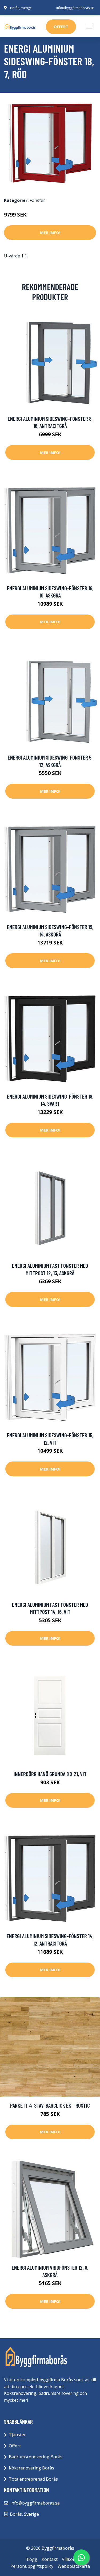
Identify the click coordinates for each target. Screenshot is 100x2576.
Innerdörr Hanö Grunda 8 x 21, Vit (50, 1774)
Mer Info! (50, 232)
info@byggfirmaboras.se (75, 8)
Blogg (31, 2559)
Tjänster (17, 2435)
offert (61, 27)
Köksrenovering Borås (31, 2468)
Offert (15, 2446)
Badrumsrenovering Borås (36, 2457)
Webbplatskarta (74, 2566)
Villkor (68, 2559)
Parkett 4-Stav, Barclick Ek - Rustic (50, 2105)
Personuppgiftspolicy (32, 2566)
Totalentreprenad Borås (33, 2479)
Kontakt (50, 2559)
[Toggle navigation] (89, 26)
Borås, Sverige (21, 8)
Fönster (37, 200)
